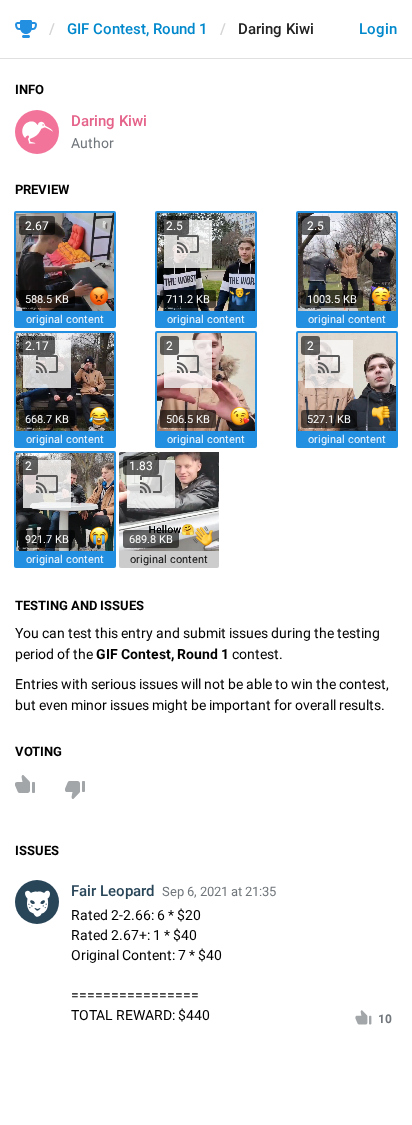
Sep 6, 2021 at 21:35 (219, 891)
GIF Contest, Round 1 (137, 29)
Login (378, 29)
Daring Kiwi (109, 121)
